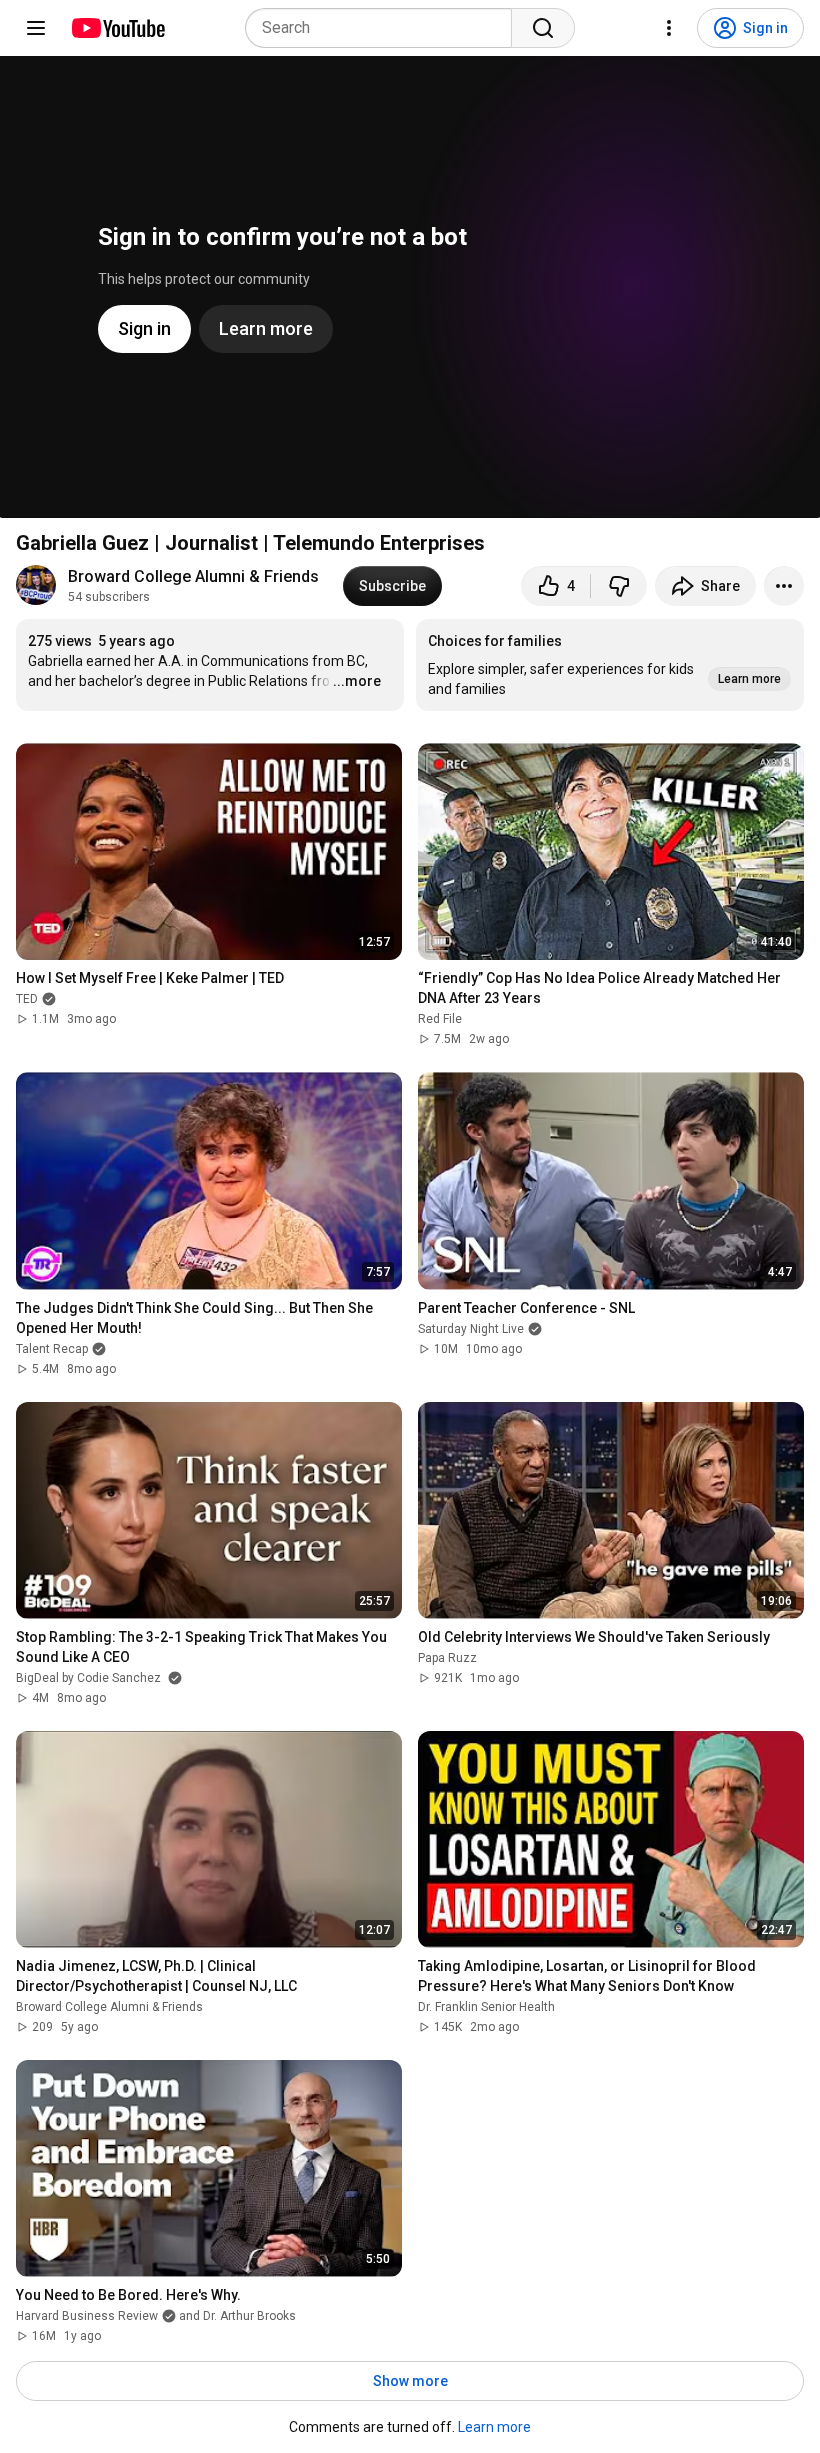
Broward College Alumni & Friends (193, 576)
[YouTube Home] (117, 28)
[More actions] (784, 586)
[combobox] (384, 28)
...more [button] (357, 681)
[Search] (543, 28)
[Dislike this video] (619, 586)
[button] (610, 665)
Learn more (494, 2427)
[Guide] (36, 28)
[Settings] (669, 28)
